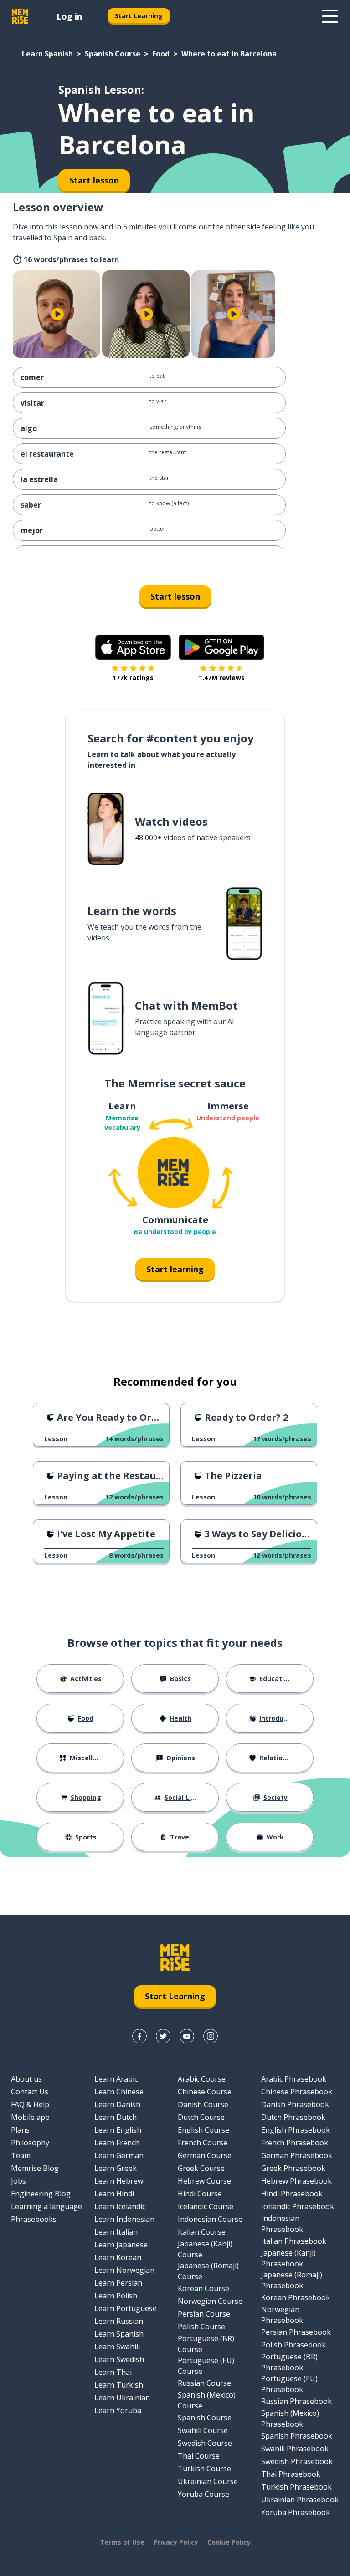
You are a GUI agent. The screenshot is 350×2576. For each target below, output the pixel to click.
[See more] (330, 16)
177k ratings (133, 678)
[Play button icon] (57, 314)
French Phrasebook (295, 2143)
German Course (205, 2155)
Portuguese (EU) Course (206, 2366)
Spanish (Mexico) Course (207, 2400)
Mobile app (30, 2117)
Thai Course (199, 2456)
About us (26, 2079)
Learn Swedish (119, 2359)
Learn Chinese (119, 2092)
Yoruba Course (203, 2494)
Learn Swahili (117, 2347)
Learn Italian (116, 2232)
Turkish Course (204, 2469)
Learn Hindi (114, 2194)
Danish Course (203, 2104)
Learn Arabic (116, 2079)
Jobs (18, 2181)
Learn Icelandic (120, 2206)
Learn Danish (117, 2104)
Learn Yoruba (118, 2410)
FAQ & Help (30, 2104)
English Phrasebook (296, 2130)
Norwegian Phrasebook (282, 2315)
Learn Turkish (119, 2385)
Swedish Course (205, 2443)
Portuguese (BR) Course (206, 2344)
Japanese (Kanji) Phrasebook (288, 2258)
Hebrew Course (204, 2181)
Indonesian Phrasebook (282, 2224)
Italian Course (202, 2232)
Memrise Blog (35, 2168)
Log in (69, 16)
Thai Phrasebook (291, 2474)
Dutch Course (201, 2117)
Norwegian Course (210, 2301)
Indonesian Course (210, 2219)
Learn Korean (118, 2257)
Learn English (118, 2130)
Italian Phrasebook (294, 2241)
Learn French (117, 2143)
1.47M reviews (222, 678)
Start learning (175, 1269)
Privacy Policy (176, 2542)
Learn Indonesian (124, 2219)
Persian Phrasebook (296, 2332)
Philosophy (30, 2143)
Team (21, 2155)
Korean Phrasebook (296, 2297)
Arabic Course (202, 2079)
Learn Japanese (121, 2245)
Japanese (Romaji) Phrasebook (292, 2280)
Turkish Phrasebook (296, 2487)
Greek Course (201, 2168)
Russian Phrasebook (296, 2401)
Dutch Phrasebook (293, 2117)
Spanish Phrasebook (297, 2436)
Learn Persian (118, 2283)
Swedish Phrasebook (297, 2461)
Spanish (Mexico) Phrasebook (290, 2418)
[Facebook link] (139, 2036)
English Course (203, 2130)
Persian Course (204, 2314)
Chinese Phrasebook (297, 2092)
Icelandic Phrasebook (298, 2206)
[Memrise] (20, 16)
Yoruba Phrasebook (296, 2512)
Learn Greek (116, 2168)
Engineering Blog (41, 2194)
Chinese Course (205, 2092)
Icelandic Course (206, 2206)
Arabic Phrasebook (294, 2079)
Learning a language (46, 2206)
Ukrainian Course (208, 2481)
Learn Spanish (47, 54)
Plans (20, 2130)
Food (161, 54)
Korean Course (203, 2288)
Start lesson (175, 596)
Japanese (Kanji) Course (205, 2249)
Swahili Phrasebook (295, 2449)
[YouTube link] (187, 2036)
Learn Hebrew (119, 2181)
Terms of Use (122, 2542)
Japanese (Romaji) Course (208, 2271)
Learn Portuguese (126, 2308)
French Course (203, 2143)
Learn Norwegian (124, 2270)
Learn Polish (116, 2296)
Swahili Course (203, 2430)
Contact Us (30, 2092)
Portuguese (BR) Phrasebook (289, 2362)
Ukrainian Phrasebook (300, 2500)
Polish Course (201, 2327)
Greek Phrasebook (293, 2168)
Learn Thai (113, 2372)
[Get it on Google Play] (221, 647)
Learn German (119, 2155)
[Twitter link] (163, 2036)
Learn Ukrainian (122, 2398)
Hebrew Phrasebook (296, 2181)
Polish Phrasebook (293, 2345)
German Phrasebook (297, 2155)
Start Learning (139, 16)
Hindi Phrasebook (292, 2194)
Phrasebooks (34, 2219)
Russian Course (204, 2383)
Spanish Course (113, 54)
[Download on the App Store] (133, 647)
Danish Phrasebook (295, 2104)
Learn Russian (119, 2321)
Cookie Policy (229, 2542)
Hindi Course (200, 2194)
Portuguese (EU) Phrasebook (289, 2384)
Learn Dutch (116, 2117)
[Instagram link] (211, 2036)
